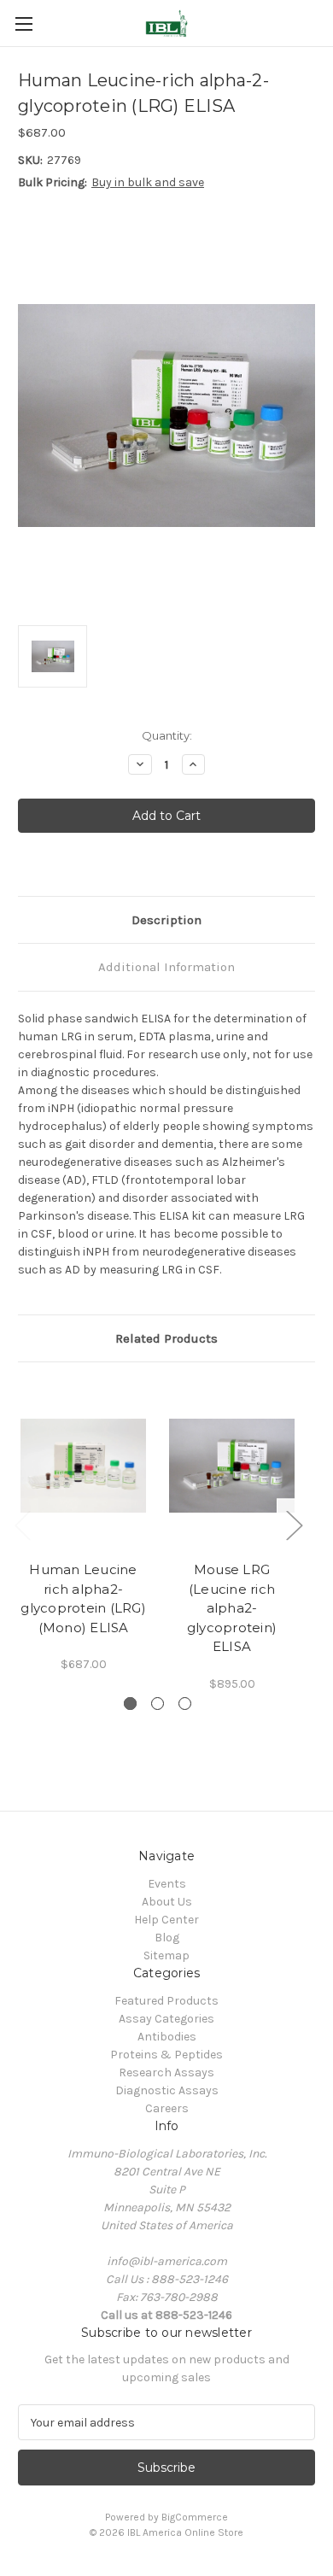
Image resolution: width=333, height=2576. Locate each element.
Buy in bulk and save (148, 182)
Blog (167, 1938)
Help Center (166, 1920)
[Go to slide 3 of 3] (185, 1704)
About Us (167, 1902)
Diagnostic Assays (167, 2090)
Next (294, 1525)
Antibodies (167, 2037)
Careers (167, 2108)
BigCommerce (195, 2517)
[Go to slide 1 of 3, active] (130, 1704)
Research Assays (166, 2073)
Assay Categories (166, 2019)
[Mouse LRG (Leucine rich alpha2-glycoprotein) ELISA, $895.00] (232, 1466)
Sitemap (166, 1955)
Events (167, 1884)
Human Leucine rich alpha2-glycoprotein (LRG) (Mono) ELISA (83, 1598)
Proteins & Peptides (166, 2055)
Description (166, 920)
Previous (22, 1525)
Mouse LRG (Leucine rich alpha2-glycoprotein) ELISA (232, 1608)
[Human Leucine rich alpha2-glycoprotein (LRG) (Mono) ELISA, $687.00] (83, 1466)
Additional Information (166, 967)
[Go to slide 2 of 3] (158, 1704)
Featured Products (166, 2001)
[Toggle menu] (23, 23)
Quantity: (167, 735)
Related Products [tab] (166, 1338)
